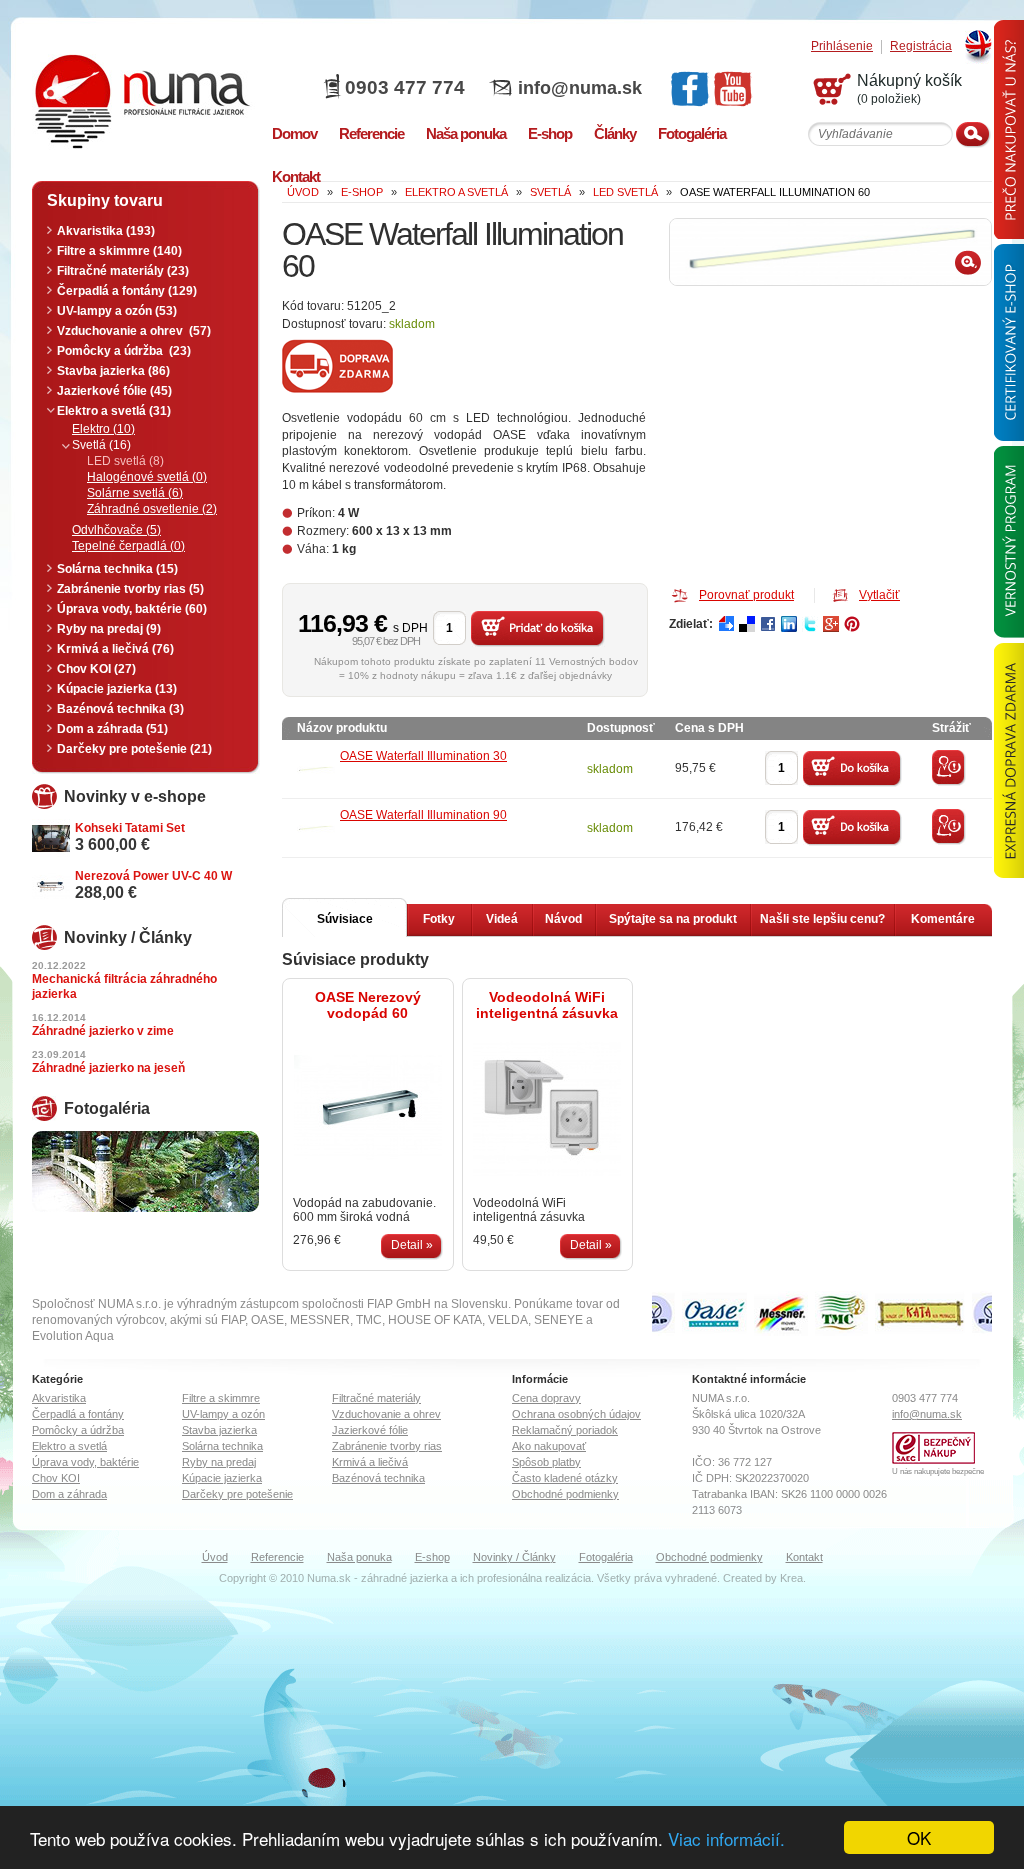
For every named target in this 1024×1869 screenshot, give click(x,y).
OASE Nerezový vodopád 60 (368, 1005)
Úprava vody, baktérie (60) (132, 609)
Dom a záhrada (69, 1494)
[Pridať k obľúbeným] (949, 782)
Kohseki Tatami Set (130, 828)
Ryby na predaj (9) (109, 629)
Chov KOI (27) (96, 669)
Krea (791, 1578)
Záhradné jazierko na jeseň (108, 1068)
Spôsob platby (546, 1462)
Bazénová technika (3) (120, 709)
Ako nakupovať (549, 1446)
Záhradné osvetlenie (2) (152, 509)
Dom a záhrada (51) (112, 729)
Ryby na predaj (219, 1462)
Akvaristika (59, 1398)
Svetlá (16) (101, 445)
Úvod (215, 1557)
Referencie (277, 1557)
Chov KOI (56, 1478)
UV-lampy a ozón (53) (117, 311)
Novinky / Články (514, 1557)
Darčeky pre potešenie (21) (134, 749)
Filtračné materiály (376, 1398)
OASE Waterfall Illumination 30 (423, 756)
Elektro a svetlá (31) (114, 411)
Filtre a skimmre (221, 1398)
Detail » (412, 1245)
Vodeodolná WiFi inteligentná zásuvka (547, 1005)
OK (919, 1837)
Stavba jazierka (219, 1430)
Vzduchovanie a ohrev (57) (134, 331)
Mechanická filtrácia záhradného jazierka (124, 986)
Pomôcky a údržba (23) (124, 351)
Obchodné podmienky (565, 1494)
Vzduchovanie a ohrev (386, 1414)
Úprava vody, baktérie (85, 1462)
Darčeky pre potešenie (237, 1494)
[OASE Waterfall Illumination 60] (830, 252)
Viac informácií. (726, 1838)
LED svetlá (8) (125, 461)
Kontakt (804, 1557)
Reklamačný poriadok (565, 1430)
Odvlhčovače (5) (116, 530)
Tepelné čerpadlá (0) (128, 546)
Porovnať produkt (746, 595)
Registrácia (921, 46)
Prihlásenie (842, 46)
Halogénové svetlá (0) (147, 477)
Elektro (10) (103, 429)
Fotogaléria (606, 1557)
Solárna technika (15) (117, 569)
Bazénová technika (378, 1478)
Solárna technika (222, 1446)
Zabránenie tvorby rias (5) (130, 589)
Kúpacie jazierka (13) (117, 689)
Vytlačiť (879, 595)
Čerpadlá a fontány (78, 1414)
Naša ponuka (359, 1557)
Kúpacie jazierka (222, 1478)
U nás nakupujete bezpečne (938, 1471)
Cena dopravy (546, 1398)
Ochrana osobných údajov (576, 1414)
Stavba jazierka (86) (113, 371)
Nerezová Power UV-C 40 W (153, 876)
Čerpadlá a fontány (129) (127, 291)
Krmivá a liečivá (370, 1462)
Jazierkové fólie (370, 1430)
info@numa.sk (580, 88)
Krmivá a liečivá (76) (115, 649)
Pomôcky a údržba (78, 1430)
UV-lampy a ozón (223, 1414)
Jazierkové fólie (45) (114, 391)
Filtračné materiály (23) (123, 271)
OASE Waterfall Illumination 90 (423, 815)
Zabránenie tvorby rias (387, 1446)
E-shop (432, 1557)
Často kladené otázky (565, 1478)
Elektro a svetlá (69, 1446)
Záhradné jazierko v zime (103, 1031)
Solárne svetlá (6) (135, 493)
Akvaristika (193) (106, 231)
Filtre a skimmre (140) (119, 251)
